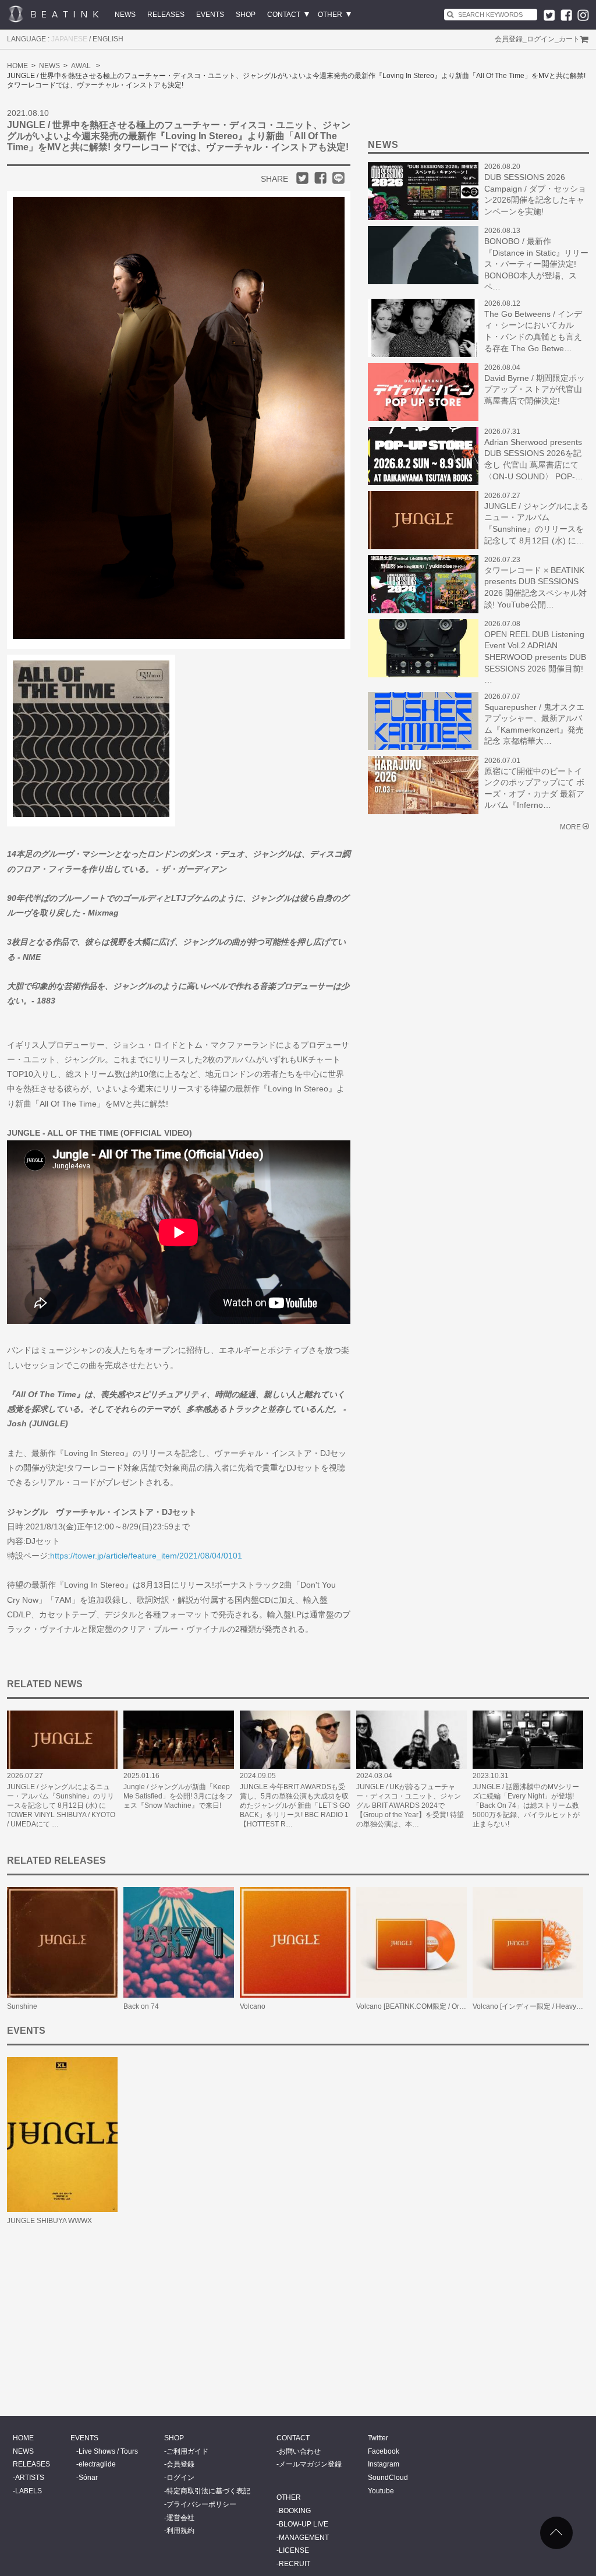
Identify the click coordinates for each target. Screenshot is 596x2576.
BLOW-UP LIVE (304, 2524)
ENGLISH (108, 39)
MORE (570, 827)
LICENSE (294, 2550)
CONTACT (284, 15)
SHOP (246, 15)
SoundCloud (388, 2478)
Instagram (384, 2464)
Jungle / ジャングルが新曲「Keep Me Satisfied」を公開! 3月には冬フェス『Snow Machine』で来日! (178, 1796)
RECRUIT (295, 2564)
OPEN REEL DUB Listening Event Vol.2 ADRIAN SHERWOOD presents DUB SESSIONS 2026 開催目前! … (535, 657)
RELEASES (166, 15)
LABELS (29, 2491)
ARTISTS (30, 2478)
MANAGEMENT (304, 2538)
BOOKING (295, 2511)
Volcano (253, 2006)
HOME (17, 66)
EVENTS (210, 15)
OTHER (330, 15)
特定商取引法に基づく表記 (208, 2491)
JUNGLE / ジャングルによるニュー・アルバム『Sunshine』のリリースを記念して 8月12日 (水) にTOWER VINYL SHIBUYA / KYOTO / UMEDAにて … (61, 1805)
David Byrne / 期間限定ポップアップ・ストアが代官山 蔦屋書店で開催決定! (535, 389)
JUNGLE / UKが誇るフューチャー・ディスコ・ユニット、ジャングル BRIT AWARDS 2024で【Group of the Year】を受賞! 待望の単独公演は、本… (410, 1805)
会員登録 (509, 39)
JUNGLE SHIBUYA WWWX (49, 2221)
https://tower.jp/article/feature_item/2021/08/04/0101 (146, 1556)
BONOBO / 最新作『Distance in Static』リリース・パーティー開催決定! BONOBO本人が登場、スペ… (536, 264)
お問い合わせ (300, 2451)
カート (569, 39)
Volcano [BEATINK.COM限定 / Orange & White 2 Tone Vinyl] (450, 2006)
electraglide (97, 2464)
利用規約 (180, 2531)
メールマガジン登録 (310, 2464)
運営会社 (180, 2518)
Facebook (384, 2451)
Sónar (88, 2478)
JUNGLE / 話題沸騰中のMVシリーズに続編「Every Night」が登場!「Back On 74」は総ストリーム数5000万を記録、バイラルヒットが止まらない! (526, 1805)
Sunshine (22, 2006)
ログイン (541, 39)
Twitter (378, 2438)
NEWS (125, 15)
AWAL (81, 66)
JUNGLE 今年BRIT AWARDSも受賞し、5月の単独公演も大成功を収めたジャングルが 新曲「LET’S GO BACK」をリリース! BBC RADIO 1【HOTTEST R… (295, 1805)
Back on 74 (141, 2006)
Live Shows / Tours (108, 2451)
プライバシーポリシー (201, 2504)
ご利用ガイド (187, 2451)
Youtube (381, 2491)
